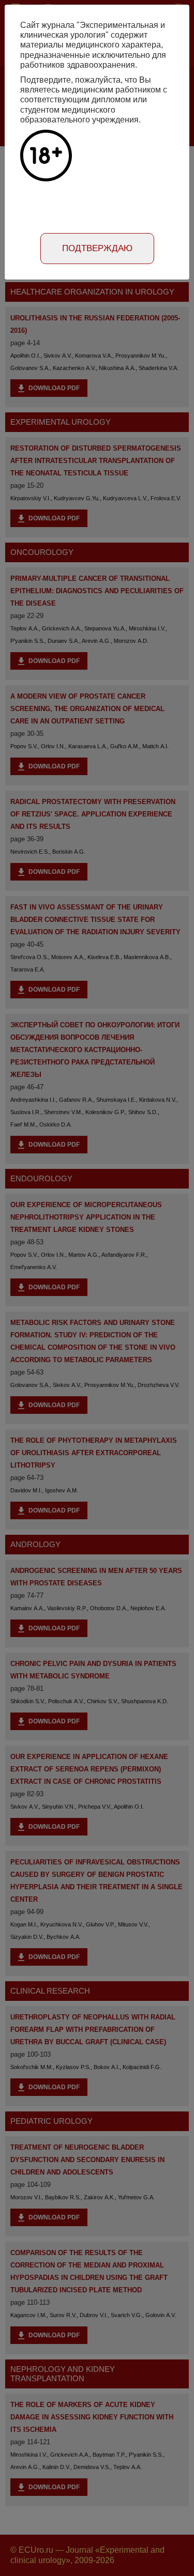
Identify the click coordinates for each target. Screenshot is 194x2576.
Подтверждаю (97, 248)
